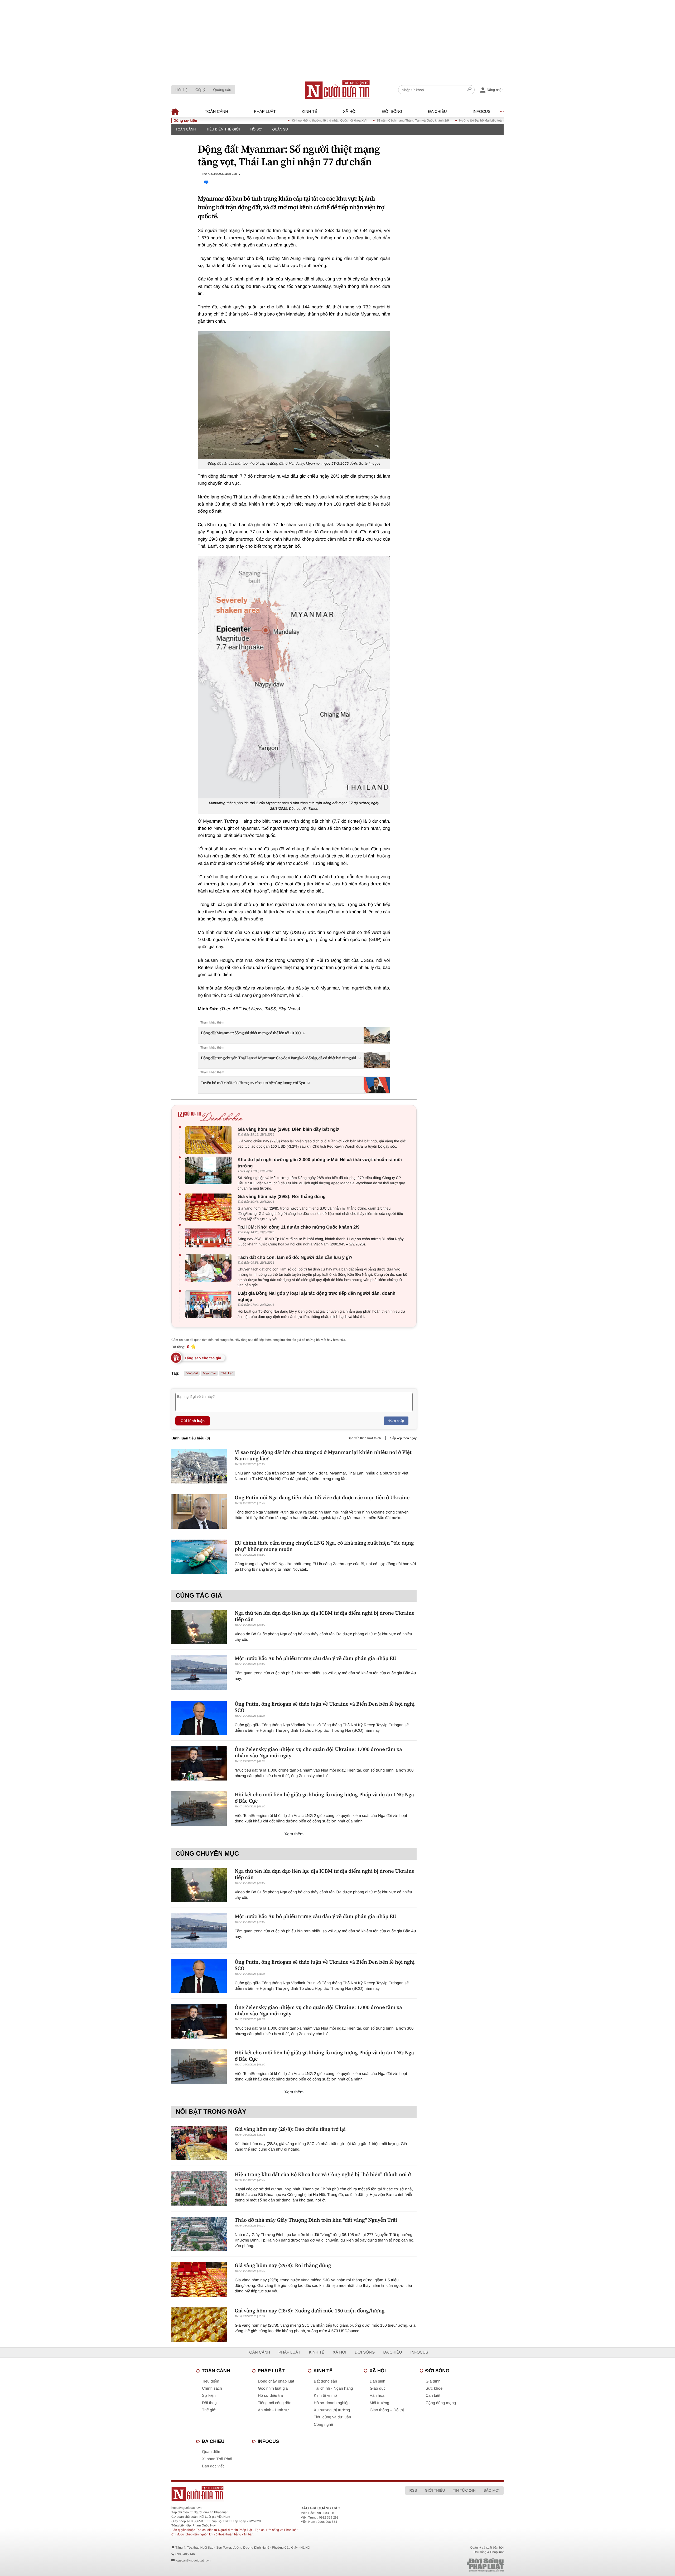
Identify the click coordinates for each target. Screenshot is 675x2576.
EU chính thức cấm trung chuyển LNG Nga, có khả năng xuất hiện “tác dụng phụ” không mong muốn (324, 1546)
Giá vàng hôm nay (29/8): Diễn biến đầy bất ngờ (288, 1129)
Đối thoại (210, 2403)
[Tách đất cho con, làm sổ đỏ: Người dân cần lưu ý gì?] (210, 1268)
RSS (413, 2490)
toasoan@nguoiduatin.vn (193, 2560)
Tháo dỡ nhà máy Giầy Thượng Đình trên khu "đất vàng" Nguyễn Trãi (316, 2220)
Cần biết (433, 2396)
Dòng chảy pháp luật (276, 2381)
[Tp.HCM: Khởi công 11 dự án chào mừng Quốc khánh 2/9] (210, 1238)
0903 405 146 (185, 2554)
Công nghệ (323, 2425)
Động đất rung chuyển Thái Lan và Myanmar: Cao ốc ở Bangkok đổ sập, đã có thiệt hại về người (278, 1058)
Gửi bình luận (193, 1421)
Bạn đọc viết (213, 2466)
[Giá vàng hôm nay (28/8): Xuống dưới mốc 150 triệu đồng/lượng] (199, 2325)
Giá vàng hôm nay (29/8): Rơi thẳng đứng (282, 1197)
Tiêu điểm (211, 2381)
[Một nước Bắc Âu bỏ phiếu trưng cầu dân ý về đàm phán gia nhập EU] (199, 1672)
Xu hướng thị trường (332, 2410)
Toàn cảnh (216, 112)
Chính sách (212, 2388)
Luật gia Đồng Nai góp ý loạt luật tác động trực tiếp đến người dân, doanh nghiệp (317, 1296)
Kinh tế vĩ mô (325, 2396)
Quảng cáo (222, 90)
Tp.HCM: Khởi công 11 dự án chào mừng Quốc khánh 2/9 (299, 1227)
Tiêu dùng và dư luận (332, 2417)
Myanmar (209, 1373)
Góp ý (200, 90)
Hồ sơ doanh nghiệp (332, 2403)
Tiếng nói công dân (275, 2403)
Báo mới (492, 2490)
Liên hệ (181, 90)
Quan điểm (212, 2452)
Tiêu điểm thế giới (223, 129)
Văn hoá (377, 2396)
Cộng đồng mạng (441, 2403)
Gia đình (433, 2381)
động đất (192, 1373)
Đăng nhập (396, 1421)
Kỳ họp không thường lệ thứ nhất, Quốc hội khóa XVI (254, 120)
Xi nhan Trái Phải (217, 2459)
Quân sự (280, 129)
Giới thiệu (435, 2490)
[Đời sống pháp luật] (448, 2565)
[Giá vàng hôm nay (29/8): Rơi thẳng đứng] (210, 1207)
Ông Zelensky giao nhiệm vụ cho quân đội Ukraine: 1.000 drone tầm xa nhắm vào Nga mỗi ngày (318, 1752)
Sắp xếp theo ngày (403, 1438)
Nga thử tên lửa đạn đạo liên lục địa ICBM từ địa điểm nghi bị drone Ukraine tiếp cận (325, 1616)
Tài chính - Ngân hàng (333, 2388)
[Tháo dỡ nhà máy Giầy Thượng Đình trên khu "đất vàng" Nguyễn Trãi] (199, 2234)
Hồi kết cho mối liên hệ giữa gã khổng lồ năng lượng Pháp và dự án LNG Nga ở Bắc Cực (324, 1798)
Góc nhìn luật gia (273, 2388)
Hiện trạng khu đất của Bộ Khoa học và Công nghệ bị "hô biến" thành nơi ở (323, 2174)
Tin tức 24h (464, 2490)
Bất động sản (325, 2381)
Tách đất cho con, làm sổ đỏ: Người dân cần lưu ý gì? (295, 1257)
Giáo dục (378, 2388)
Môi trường (379, 2403)
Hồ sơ (256, 129)
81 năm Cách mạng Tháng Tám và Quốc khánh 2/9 (337, 120)
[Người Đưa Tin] (268, 2494)
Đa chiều (438, 112)
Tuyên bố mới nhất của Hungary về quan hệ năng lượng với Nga (253, 1083)
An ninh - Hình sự (273, 2410)
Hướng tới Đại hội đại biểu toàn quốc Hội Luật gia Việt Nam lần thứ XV (433, 120)
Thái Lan (227, 1373)
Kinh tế (309, 112)
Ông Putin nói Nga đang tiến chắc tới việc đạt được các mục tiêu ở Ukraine (322, 1497)
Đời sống (392, 112)
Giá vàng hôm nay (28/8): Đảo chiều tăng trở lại (290, 2129)
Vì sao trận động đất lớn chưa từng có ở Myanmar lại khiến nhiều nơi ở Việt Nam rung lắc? (323, 1455)
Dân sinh (377, 2381)
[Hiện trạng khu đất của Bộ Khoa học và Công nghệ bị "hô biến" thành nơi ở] (199, 2188)
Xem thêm (294, 1834)
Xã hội (350, 112)
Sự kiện (209, 2396)
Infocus (482, 112)
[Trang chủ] (337, 90)
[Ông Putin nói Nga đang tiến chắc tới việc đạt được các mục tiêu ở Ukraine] (199, 1512)
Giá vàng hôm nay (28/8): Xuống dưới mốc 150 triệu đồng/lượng (310, 2311)
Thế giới (209, 2410)
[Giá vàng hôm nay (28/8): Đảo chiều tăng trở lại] (199, 2143)
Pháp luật (265, 112)
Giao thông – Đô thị (387, 2410)
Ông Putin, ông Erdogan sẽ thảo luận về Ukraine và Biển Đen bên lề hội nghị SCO (325, 1707)
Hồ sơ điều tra (270, 2396)
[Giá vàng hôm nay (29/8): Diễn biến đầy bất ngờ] (210, 1140)
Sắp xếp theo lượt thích (364, 1438)
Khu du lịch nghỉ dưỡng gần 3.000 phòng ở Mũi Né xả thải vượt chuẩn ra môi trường (320, 1163)
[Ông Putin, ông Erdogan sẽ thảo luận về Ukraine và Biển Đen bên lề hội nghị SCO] (199, 1718)
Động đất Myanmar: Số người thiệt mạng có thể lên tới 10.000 (251, 1033)
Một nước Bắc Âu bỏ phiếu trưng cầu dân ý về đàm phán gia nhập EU (316, 1658)
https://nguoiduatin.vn (186, 2508)
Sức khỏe (434, 2388)
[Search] (469, 90)
